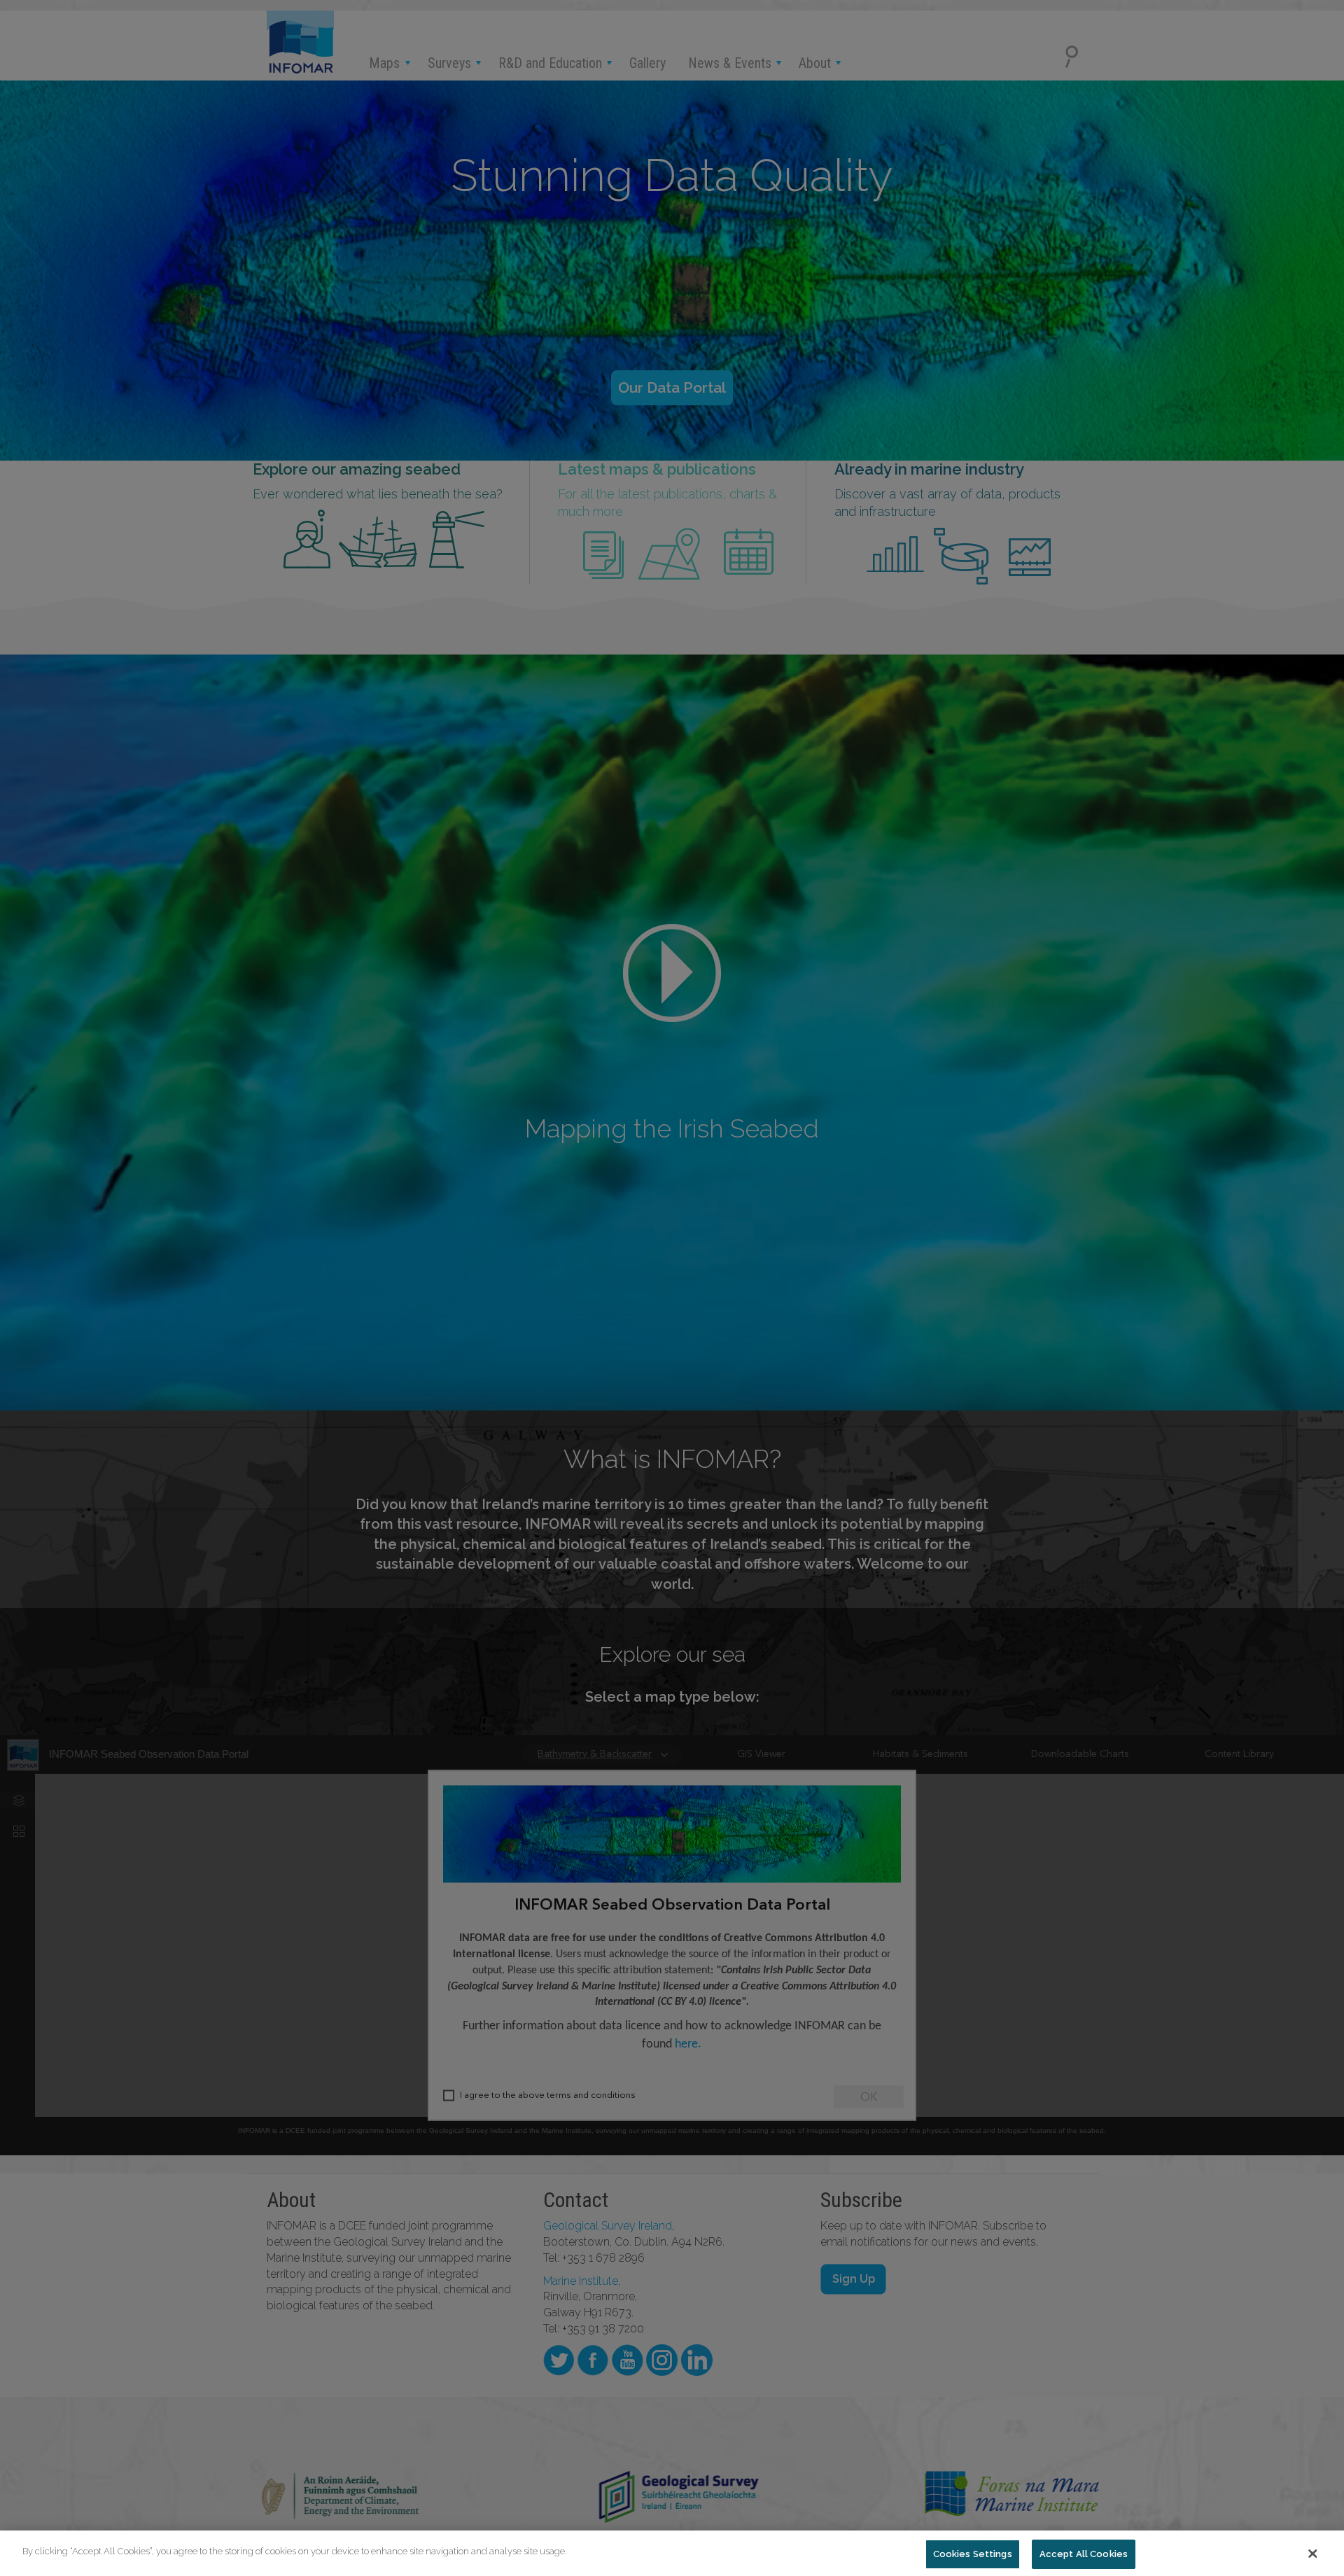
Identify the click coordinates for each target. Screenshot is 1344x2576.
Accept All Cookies (1084, 2554)
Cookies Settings (973, 2554)
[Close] (1312, 2554)
